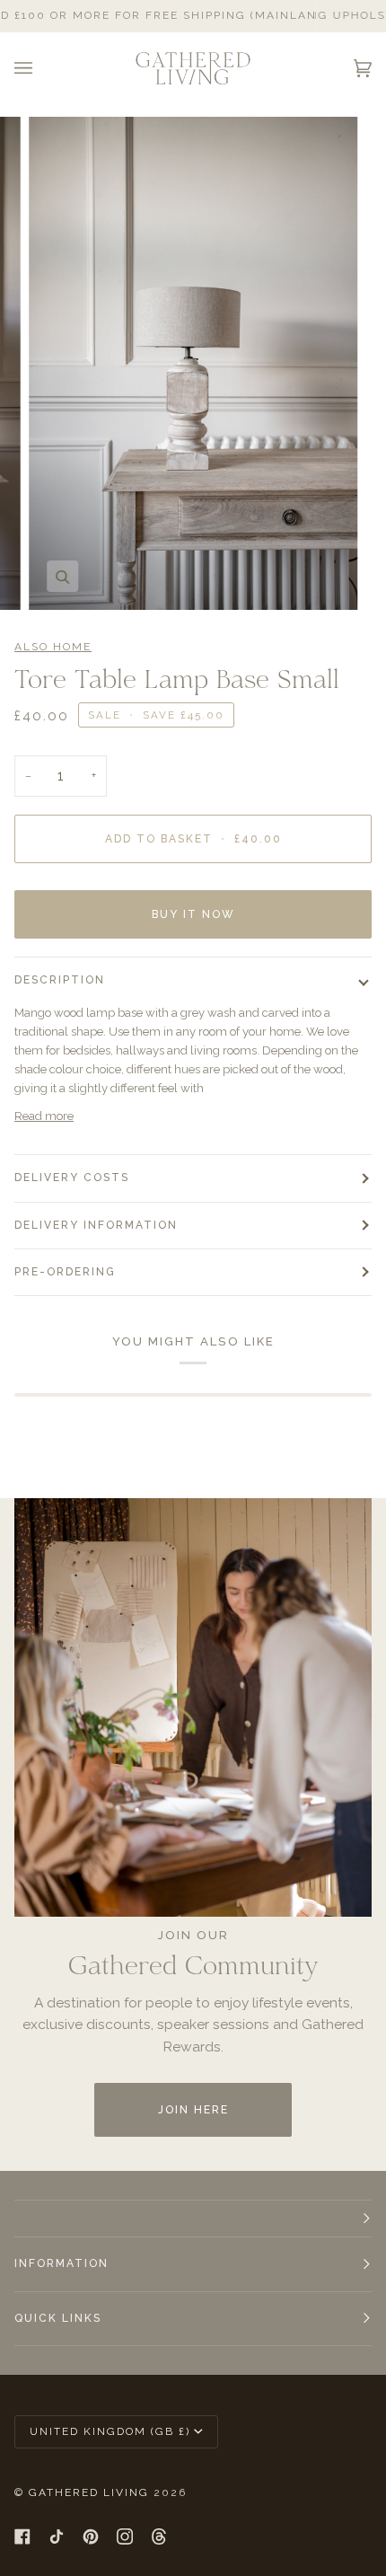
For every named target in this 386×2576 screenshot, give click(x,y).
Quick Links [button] (58, 2318)
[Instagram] (125, 2536)
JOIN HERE (193, 2110)
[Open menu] (41, 68)
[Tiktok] (57, 2536)
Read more (44, 1116)
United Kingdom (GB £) (110, 2431)
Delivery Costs (72, 1178)
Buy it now (193, 914)
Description (60, 980)
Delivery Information (96, 1225)
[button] (193, 2219)
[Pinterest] (91, 2536)
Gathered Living (89, 2492)
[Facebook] (22, 2536)
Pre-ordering (65, 1272)
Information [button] (61, 2263)
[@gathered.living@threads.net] (159, 2536)
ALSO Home (53, 647)
